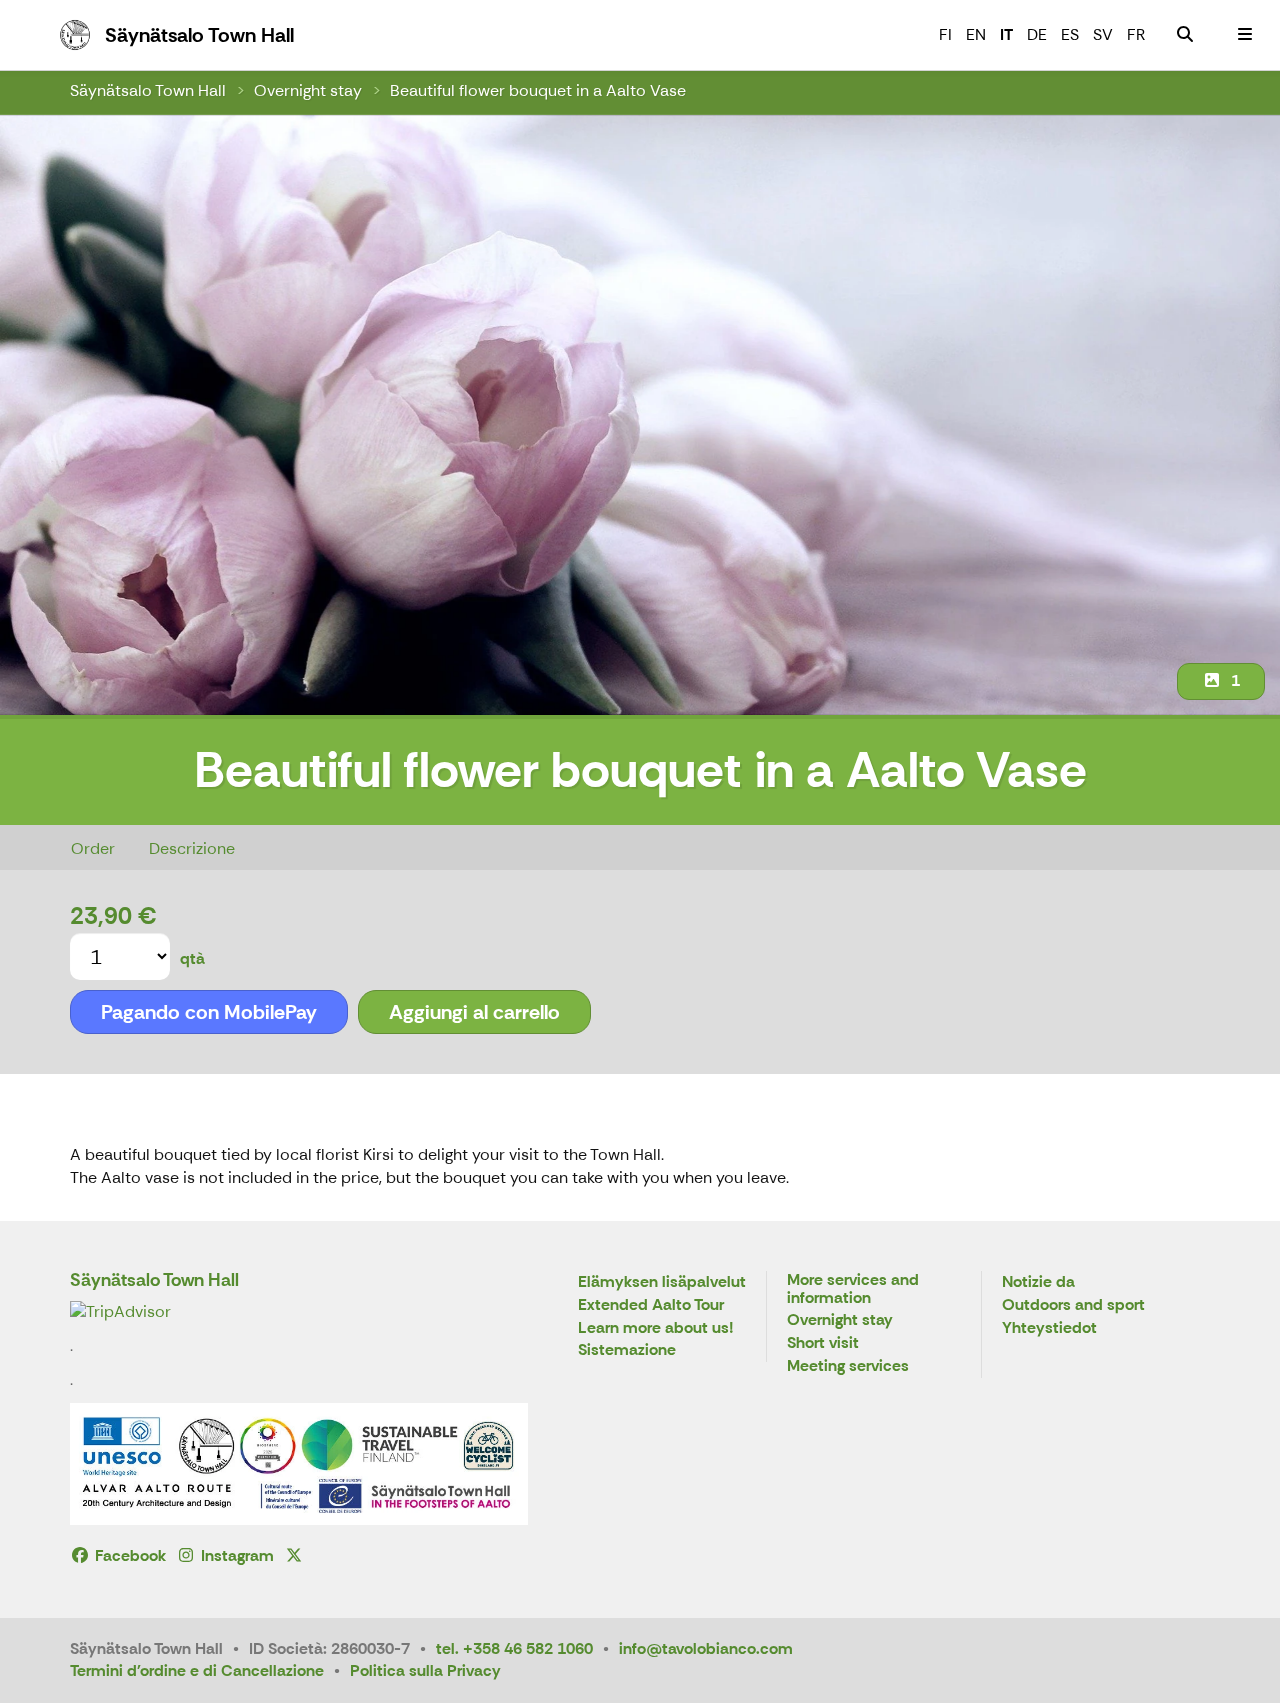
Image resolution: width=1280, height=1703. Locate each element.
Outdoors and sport (1073, 1305)
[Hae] (1185, 35)
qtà (192, 958)
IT (1006, 34)
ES (1070, 34)
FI (945, 34)
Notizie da (1038, 1282)
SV (1103, 34)
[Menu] (1245, 35)
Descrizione (192, 848)
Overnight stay (308, 90)
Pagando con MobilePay (209, 1012)
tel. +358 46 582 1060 (514, 1648)
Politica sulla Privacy (425, 1670)
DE (1037, 34)
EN (976, 34)
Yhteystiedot (1049, 1328)
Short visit (823, 1343)
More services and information (853, 1289)
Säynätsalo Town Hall (148, 90)
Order (93, 848)
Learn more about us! (656, 1328)
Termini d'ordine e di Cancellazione (197, 1670)
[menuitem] (1185, 35)
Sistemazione (627, 1350)
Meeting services (848, 1366)
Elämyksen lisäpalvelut (662, 1282)
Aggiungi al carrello (474, 1012)
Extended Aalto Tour (651, 1305)
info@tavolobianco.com (706, 1648)
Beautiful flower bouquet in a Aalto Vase (538, 90)
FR (1136, 34)
